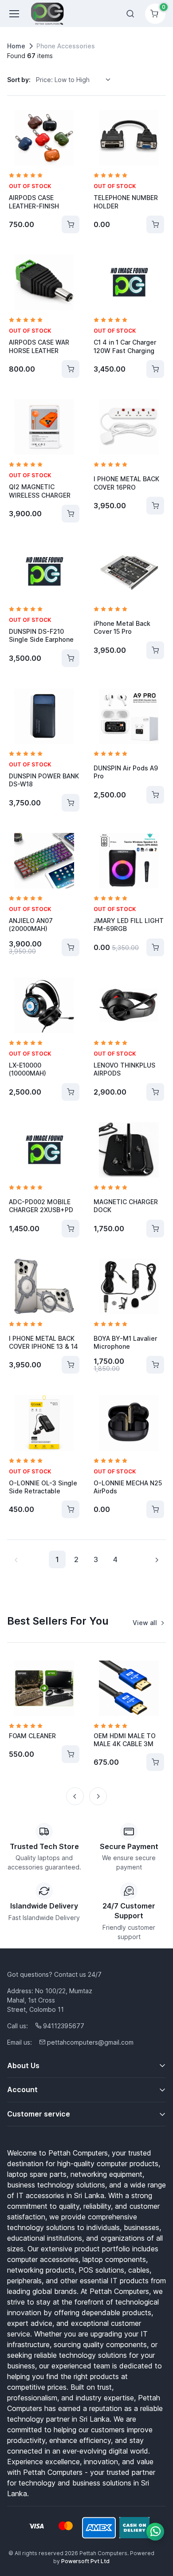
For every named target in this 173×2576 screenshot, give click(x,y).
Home (16, 46)
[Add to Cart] (71, 224)
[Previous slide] (75, 1796)
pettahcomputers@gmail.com (90, 2042)
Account (22, 2089)
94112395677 (64, 2026)
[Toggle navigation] (14, 14)
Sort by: (19, 80)
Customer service (39, 2114)
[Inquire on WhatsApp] (155, 2532)
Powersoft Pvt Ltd (85, 2561)
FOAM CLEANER (32, 1736)
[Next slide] (98, 1796)
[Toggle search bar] (130, 14)
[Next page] (157, 1559)
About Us (23, 2066)
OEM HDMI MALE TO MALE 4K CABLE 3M (125, 1740)
